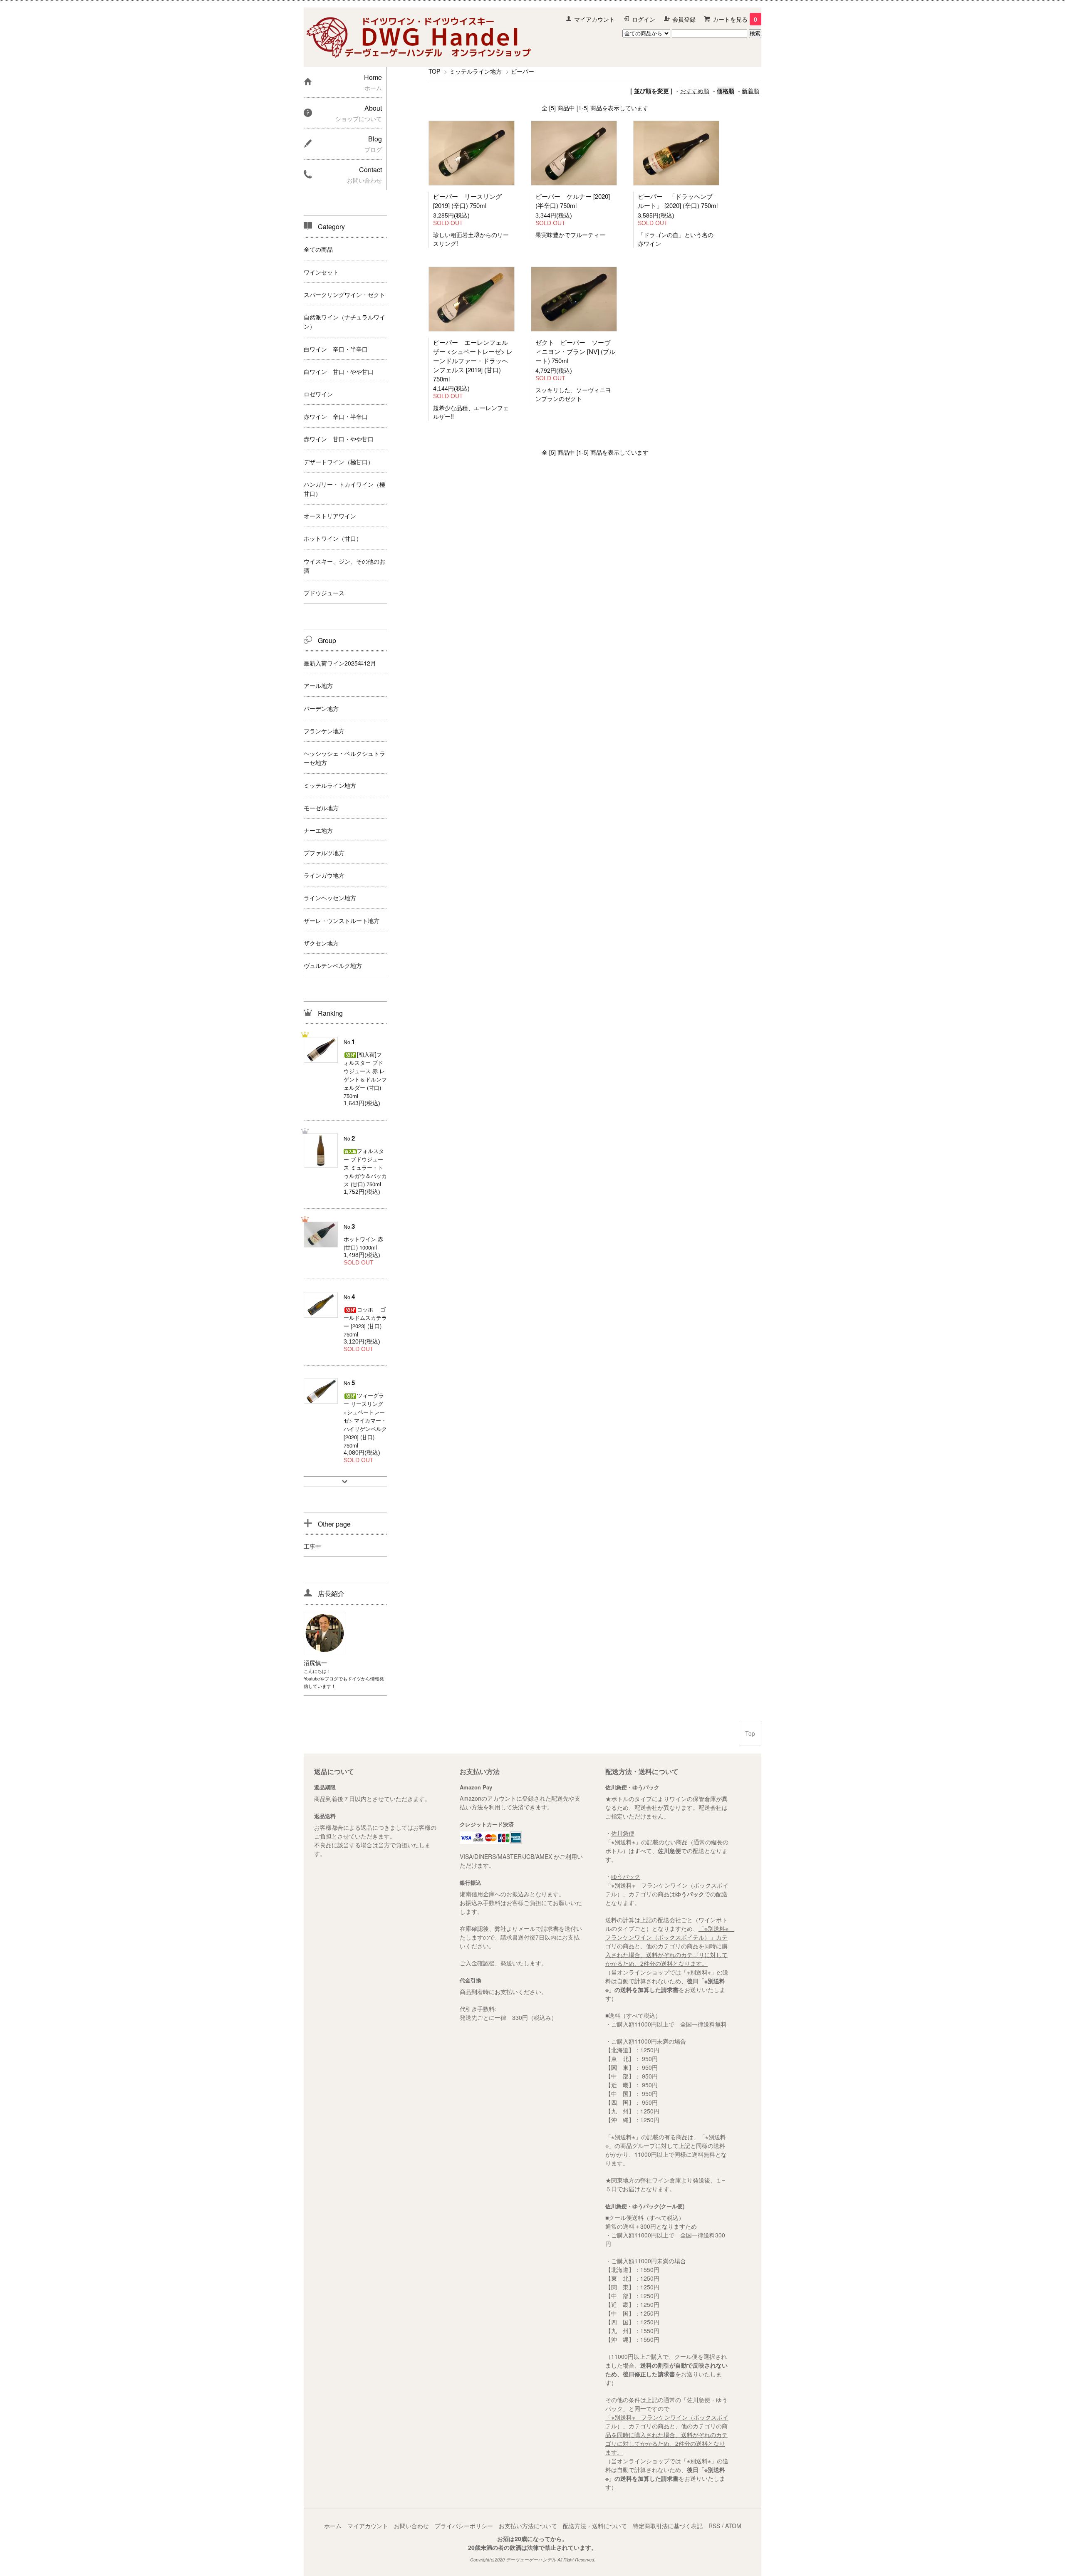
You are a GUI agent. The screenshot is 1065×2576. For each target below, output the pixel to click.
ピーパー (523, 71)
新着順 (750, 91)
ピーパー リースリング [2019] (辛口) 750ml (467, 201)
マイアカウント (594, 19)
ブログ (331, 1678)
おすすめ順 (695, 91)
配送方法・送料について (595, 2526)
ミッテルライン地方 (476, 71)
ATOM (733, 2526)
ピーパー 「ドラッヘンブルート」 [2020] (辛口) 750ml (678, 201)
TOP (434, 71)
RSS (714, 2526)
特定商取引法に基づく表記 (668, 2526)
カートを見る (735, 19)
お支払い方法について (528, 2526)
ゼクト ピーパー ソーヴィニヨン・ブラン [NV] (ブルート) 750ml (575, 351)
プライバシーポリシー (464, 2526)
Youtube (312, 1678)
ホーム (333, 2526)
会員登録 (684, 19)
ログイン (644, 19)
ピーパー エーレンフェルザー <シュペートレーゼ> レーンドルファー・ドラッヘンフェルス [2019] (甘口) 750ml (473, 360)
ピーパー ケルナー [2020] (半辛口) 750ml (573, 201)
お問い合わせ (411, 2526)
